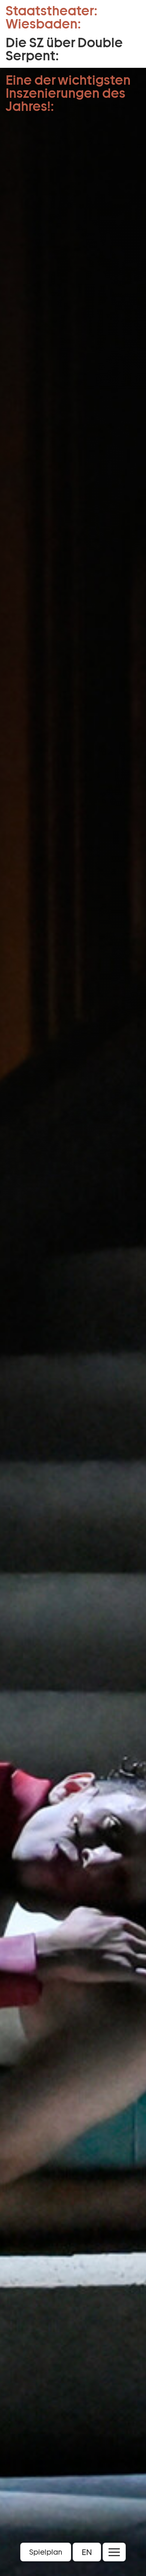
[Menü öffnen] (114, 2552)
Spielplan (46, 2552)
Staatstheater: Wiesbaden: (51, 17)
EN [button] (87, 2552)
